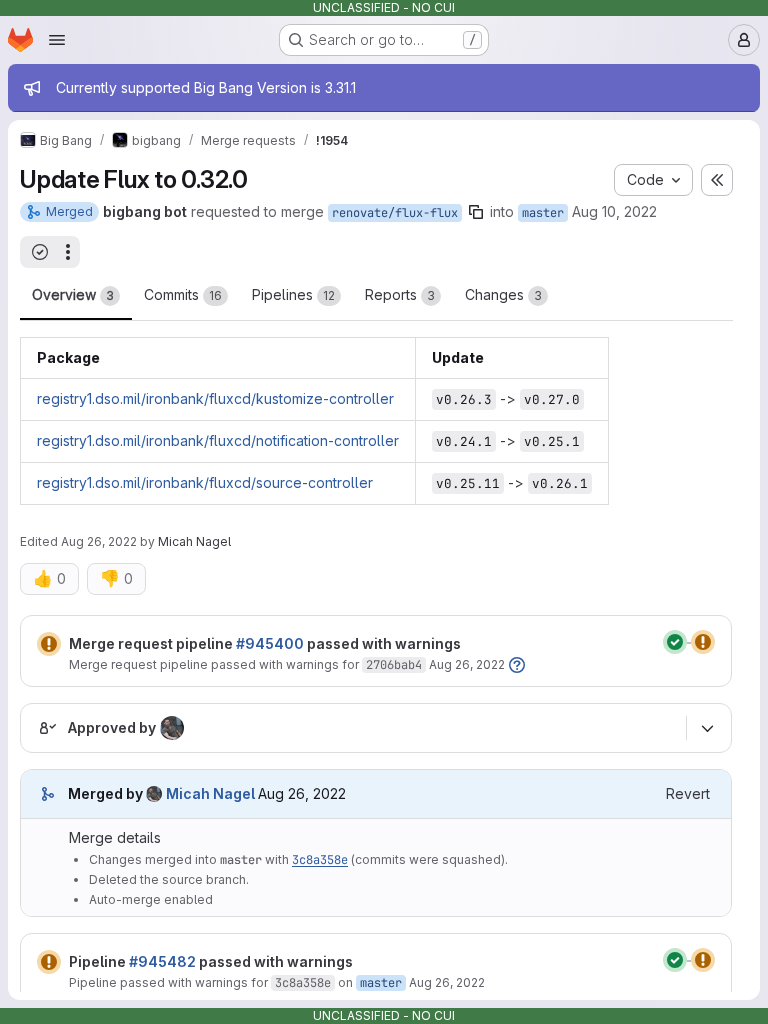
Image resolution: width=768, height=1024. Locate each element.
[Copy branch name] (476, 212)
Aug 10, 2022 (614, 211)
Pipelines (293, 294)
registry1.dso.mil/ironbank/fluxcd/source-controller (205, 482)
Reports (400, 294)
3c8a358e (320, 860)
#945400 (270, 643)
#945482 (162, 961)
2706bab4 (394, 665)
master (543, 213)
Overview (73, 294)
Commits (183, 294)
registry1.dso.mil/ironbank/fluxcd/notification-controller (218, 440)
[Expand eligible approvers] (707, 728)
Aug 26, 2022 (99, 541)
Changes (503, 294)
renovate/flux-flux (395, 213)
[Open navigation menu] (57, 40)
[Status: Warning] (49, 644)
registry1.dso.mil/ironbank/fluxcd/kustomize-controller (215, 398)
